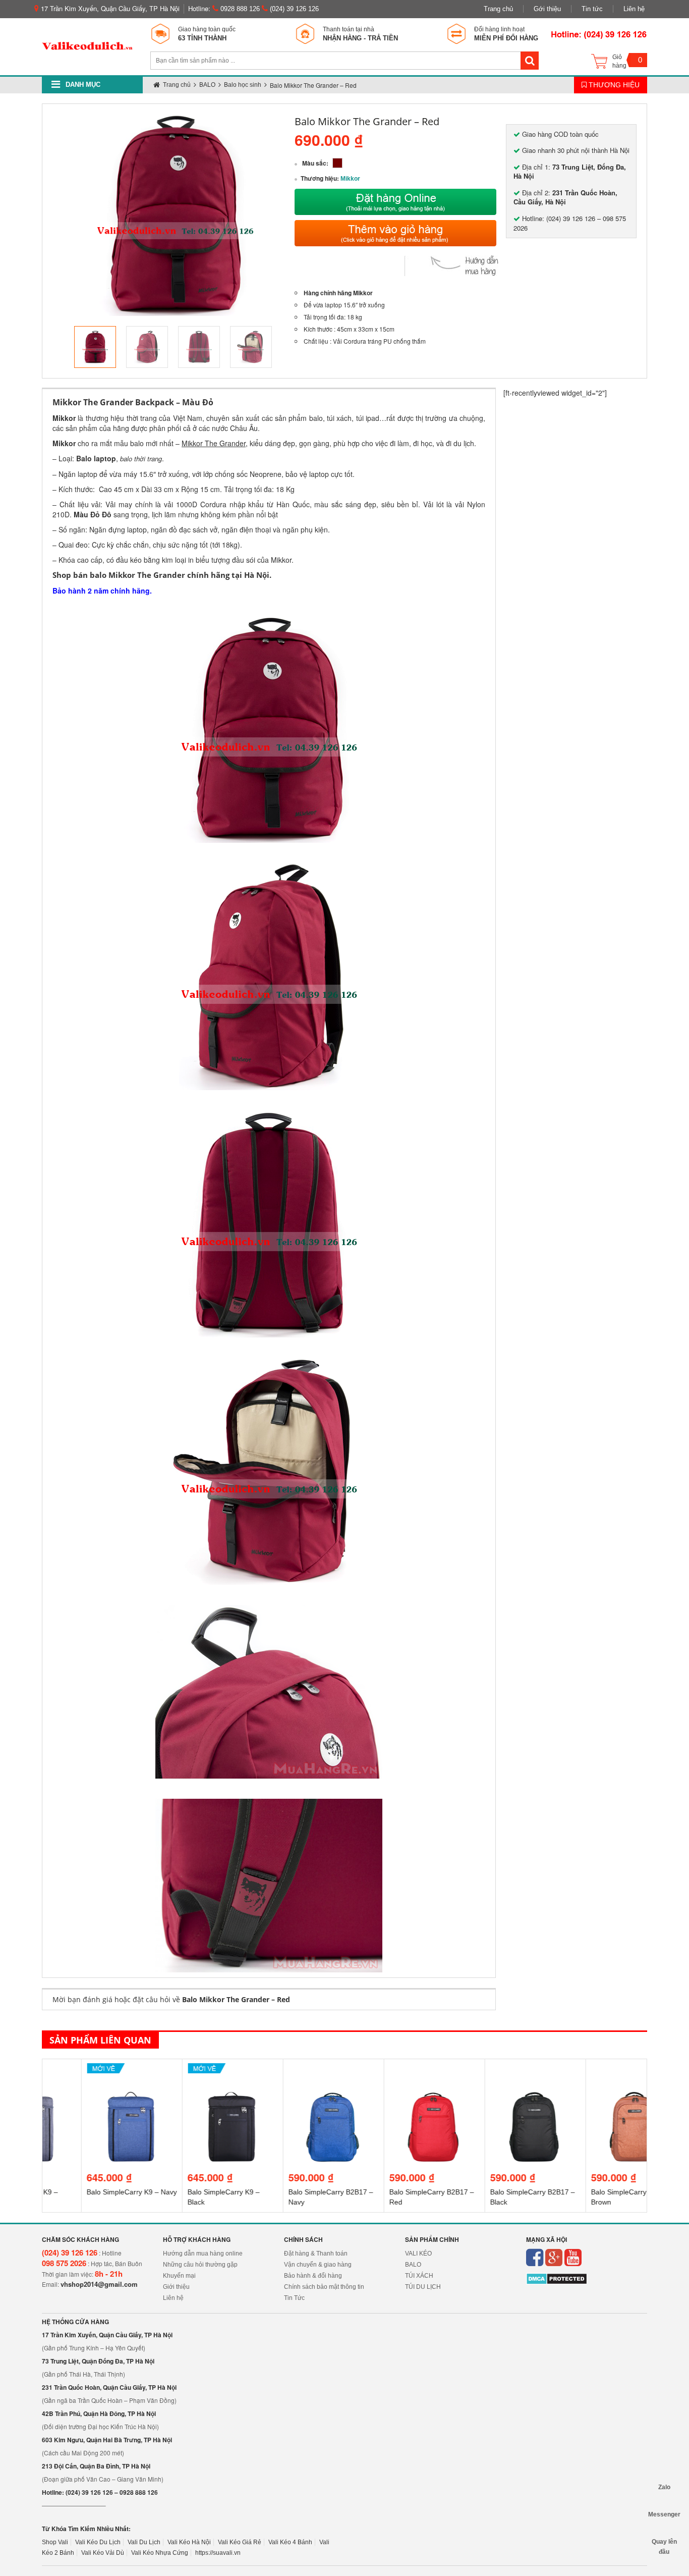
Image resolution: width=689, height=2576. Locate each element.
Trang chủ (498, 9)
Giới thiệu (176, 2287)
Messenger (664, 2514)
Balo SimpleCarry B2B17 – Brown (594, 2197)
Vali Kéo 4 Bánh (290, 2542)
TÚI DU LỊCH (423, 2287)
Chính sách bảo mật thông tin (324, 2287)
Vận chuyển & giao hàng (318, 2265)
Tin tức (592, 9)
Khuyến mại (179, 2276)
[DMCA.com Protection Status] (557, 2279)
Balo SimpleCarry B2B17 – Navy (292, 2197)
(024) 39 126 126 (293, 9)
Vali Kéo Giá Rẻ (240, 2542)
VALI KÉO (418, 2253)
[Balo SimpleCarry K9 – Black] (193, 2073)
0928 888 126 (239, 9)
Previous (59, 347)
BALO (413, 2265)
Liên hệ (634, 9)
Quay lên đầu (664, 2542)
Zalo (664, 2487)
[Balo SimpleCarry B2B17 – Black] (496, 2073)
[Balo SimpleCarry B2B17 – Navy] (294, 2073)
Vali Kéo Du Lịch (98, 2542)
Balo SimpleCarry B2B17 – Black (493, 2197)
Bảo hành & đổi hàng (313, 2276)
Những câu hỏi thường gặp (200, 2265)
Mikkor (350, 179)
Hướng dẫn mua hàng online (203, 2253)
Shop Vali (55, 2542)
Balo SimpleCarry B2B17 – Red (392, 2197)
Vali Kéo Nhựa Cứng (160, 2553)
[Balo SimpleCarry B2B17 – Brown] (597, 2073)
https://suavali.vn (218, 2553)
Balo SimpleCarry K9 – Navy (93, 2192)
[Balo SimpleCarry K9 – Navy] (93, 2073)
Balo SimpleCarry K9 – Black (184, 2197)
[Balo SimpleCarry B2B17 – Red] (395, 2073)
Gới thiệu (547, 9)
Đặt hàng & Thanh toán (316, 2253)
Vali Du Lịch (144, 2542)
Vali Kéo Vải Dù (103, 2553)
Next (291, 347)
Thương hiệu (613, 85)
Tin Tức (294, 2298)
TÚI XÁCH (419, 2276)
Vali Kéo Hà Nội (189, 2542)
